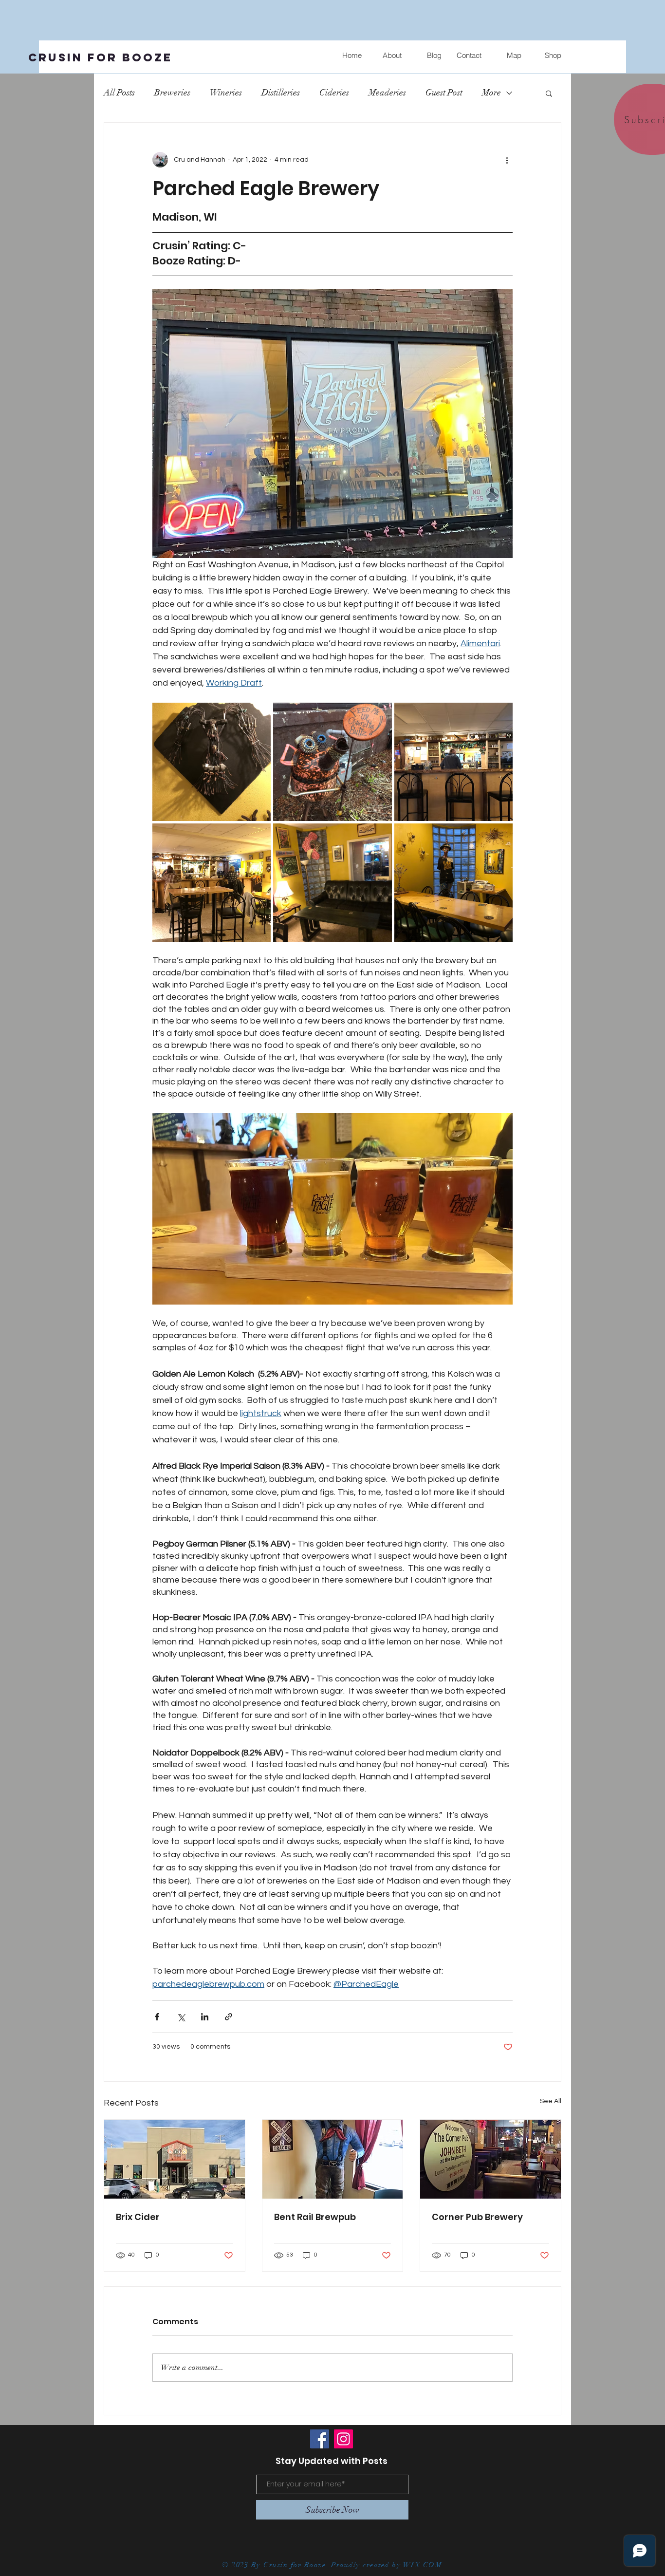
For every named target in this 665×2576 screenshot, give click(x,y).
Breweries (172, 93)
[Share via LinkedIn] (205, 2017)
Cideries (334, 93)
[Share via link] (229, 2017)
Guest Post (444, 93)
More (491, 93)
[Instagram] (343, 2439)
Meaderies (387, 93)
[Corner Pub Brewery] (490, 2159)
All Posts (119, 93)
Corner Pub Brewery (477, 2217)
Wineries (226, 93)
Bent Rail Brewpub (315, 2217)
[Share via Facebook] (157, 2017)
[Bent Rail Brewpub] (333, 2159)
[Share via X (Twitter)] (181, 2017)
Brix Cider (138, 2217)
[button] (549, 93)
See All (551, 2101)
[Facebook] (320, 2439)
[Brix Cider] (175, 2159)
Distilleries (281, 93)
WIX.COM (424, 2565)
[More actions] (507, 160)
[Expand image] (212, 762)
